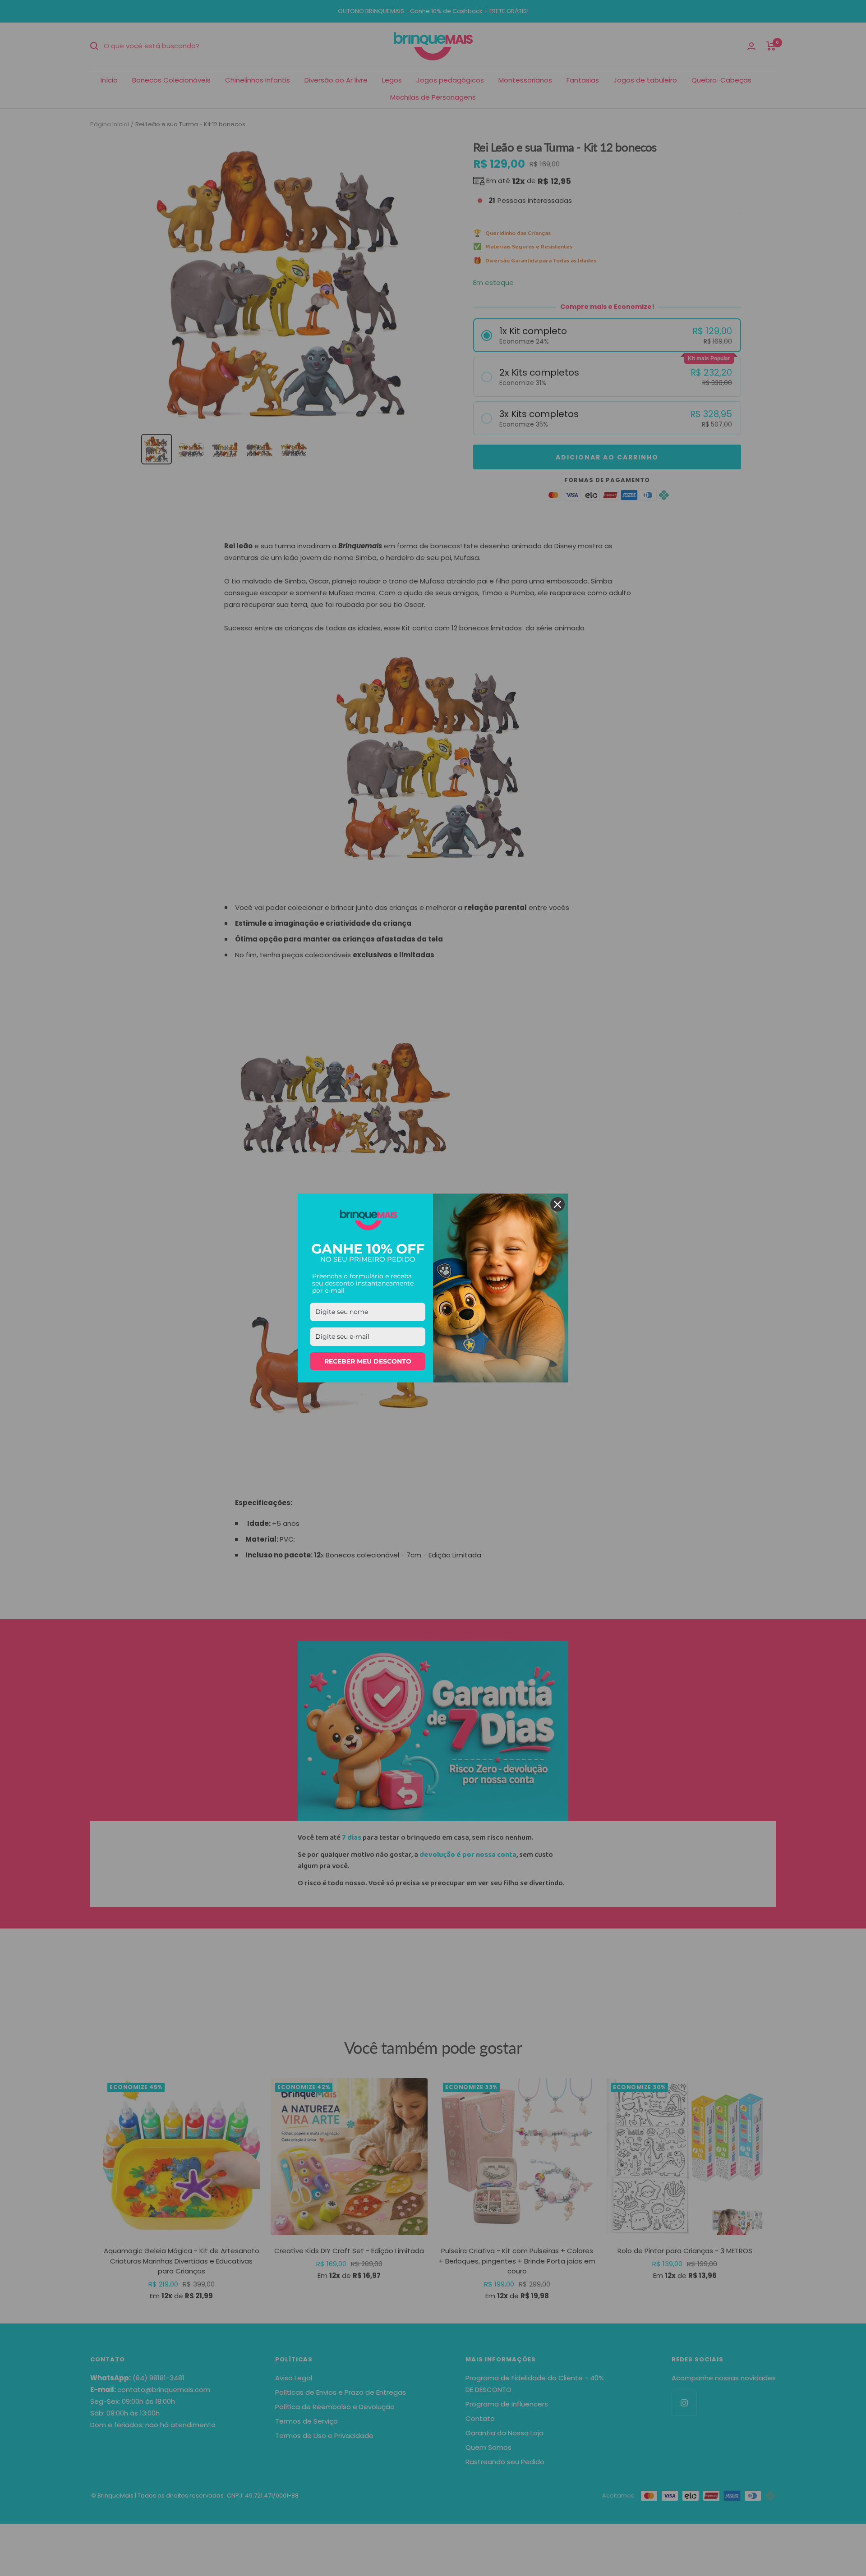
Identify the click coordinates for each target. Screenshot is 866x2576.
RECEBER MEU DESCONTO (368, 1361)
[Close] (557, 1204)
